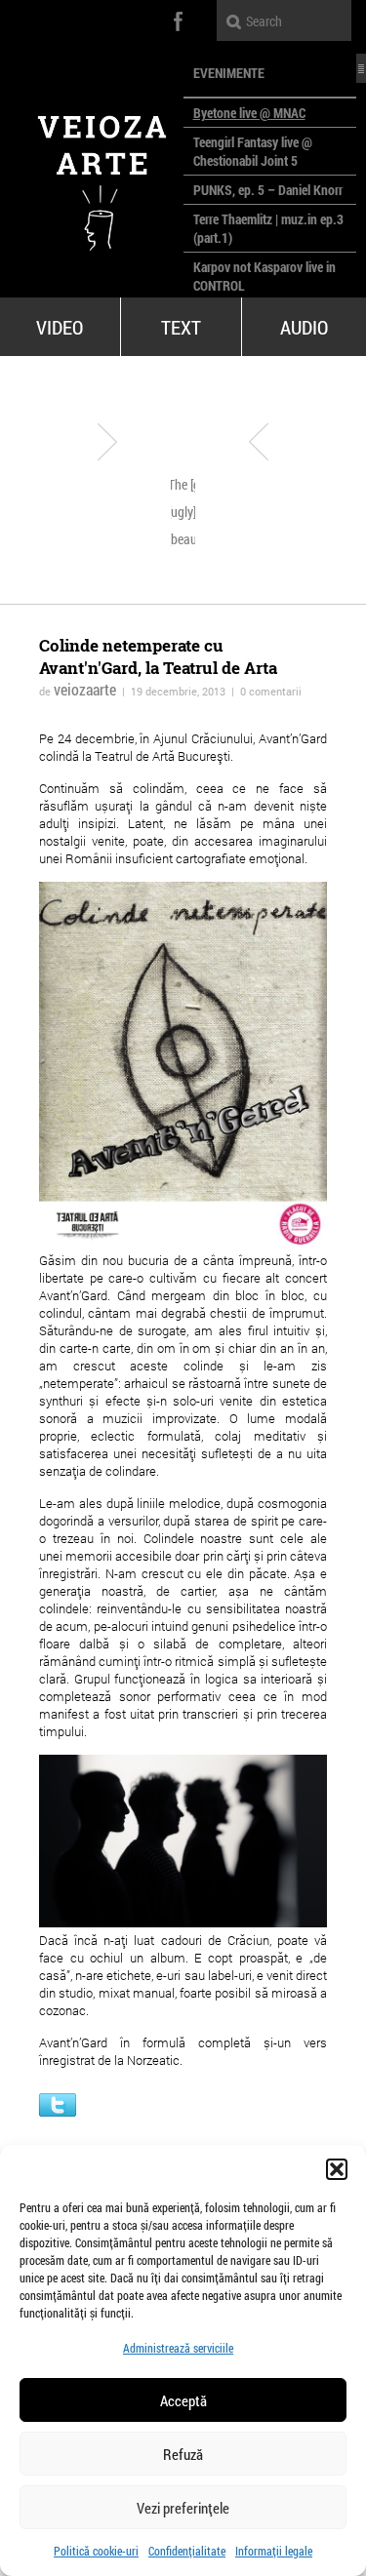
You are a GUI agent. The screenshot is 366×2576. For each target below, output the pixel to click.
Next (259, 442)
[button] (337, 2169)
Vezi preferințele (183, 2508)
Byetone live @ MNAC (249, 113)
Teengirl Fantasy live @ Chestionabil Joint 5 (253, 151)
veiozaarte (85, 689)
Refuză (183, 2454)
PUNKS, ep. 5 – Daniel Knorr (268, 190)
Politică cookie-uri (96, 2551)
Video (60, 327)
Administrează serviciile (178, 2348)
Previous (107, 442)
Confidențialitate (187, 2551)
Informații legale (274, 2551)
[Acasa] (92, 176)
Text (181, 327)
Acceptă (183, 2400)
